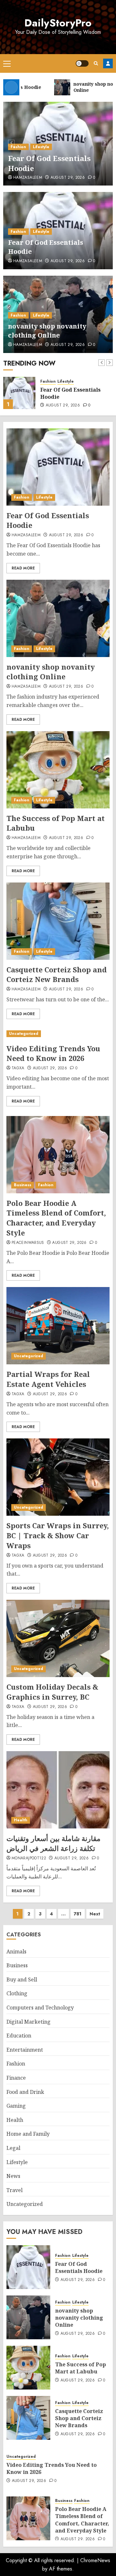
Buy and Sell (22, 1980)
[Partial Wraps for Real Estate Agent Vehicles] (58, 1326)
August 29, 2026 (68, 178)
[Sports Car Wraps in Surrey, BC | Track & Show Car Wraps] (58, 1477)
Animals (16, 1951)
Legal (13, 2148)
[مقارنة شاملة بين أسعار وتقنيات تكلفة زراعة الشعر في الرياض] (58, 1790)
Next (95, 1914)
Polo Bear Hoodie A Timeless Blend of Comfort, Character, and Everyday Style (56, 1218)
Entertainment (25, 2050)
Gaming (16, 2106)
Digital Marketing (29, 2022)
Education (19, 2036)
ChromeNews (95, 2560)
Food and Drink (25, 2092)
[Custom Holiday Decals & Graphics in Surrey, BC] (58, 1638)
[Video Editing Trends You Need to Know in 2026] (58, 1034)
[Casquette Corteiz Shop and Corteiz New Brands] (58, 921)
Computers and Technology (40, 2008)
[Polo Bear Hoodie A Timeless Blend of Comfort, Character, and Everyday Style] (58, 1155)
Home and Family (28, 2134)
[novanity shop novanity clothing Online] (19, 393)
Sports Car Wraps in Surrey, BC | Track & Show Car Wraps (58, 1535)
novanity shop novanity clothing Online (47, 331)
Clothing (17, 1993)
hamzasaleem (28, 178)
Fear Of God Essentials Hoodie (49, 163)
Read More (23, 568)
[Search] (96, 63)
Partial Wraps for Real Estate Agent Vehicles (48, 1379)
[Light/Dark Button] (82, 63)
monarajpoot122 (29, 1858)
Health (21, 1820)
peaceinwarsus (28, 1243)
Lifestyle (41, 147)
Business (23, 1185)
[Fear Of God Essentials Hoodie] (58, 467)
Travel (15, 2190)
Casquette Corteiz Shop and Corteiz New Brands (57, 974)
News (13, 2176)
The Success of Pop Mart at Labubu (56, 823)
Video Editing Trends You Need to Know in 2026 (53, 1053)
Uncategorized (24, 1034)
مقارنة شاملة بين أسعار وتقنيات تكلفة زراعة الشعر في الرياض (53, 1843)
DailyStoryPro (58, 23)
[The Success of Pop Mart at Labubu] (58, 770)
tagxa (18, 1068)
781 (78, 1914)
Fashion (18, 147)
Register (108, 63)
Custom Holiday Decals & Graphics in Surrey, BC (52, 1692)
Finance (16, 2078)
